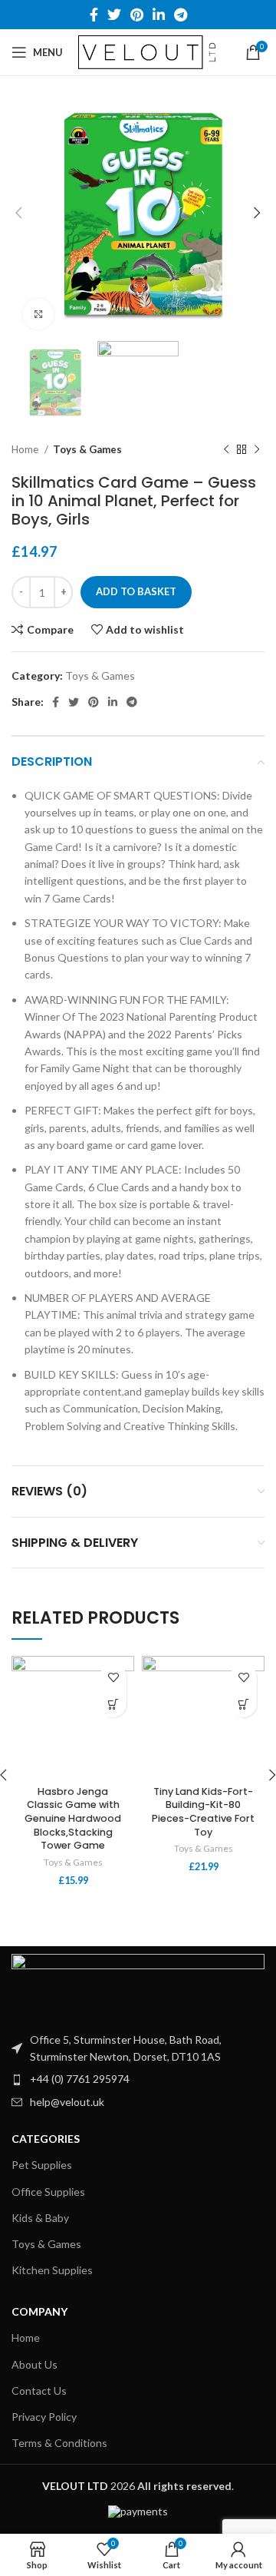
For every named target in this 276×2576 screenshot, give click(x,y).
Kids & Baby (40, 2218)
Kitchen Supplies (52, 2270)
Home (26, 449)
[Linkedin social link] (159, 15)
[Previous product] (226, 450)
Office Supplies (48, 2192)
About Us (34, 2364)
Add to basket (136, 591)
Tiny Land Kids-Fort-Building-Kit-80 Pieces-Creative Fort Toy (203, 1812)
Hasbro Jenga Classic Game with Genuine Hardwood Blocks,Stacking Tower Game (73, 1819)
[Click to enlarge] (38, 314)
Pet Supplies (42, 2165)
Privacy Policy (44, 2417)
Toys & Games (87, 449)
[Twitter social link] (114, 15)
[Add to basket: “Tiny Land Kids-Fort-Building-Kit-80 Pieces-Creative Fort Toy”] (243, 1704)
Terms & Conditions (59, 2443)
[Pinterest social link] (137, 15)
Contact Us (39, 2391)
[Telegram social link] (181, 15)
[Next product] (257, 450)
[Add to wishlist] (113, 1677)
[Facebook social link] (94, 15)
